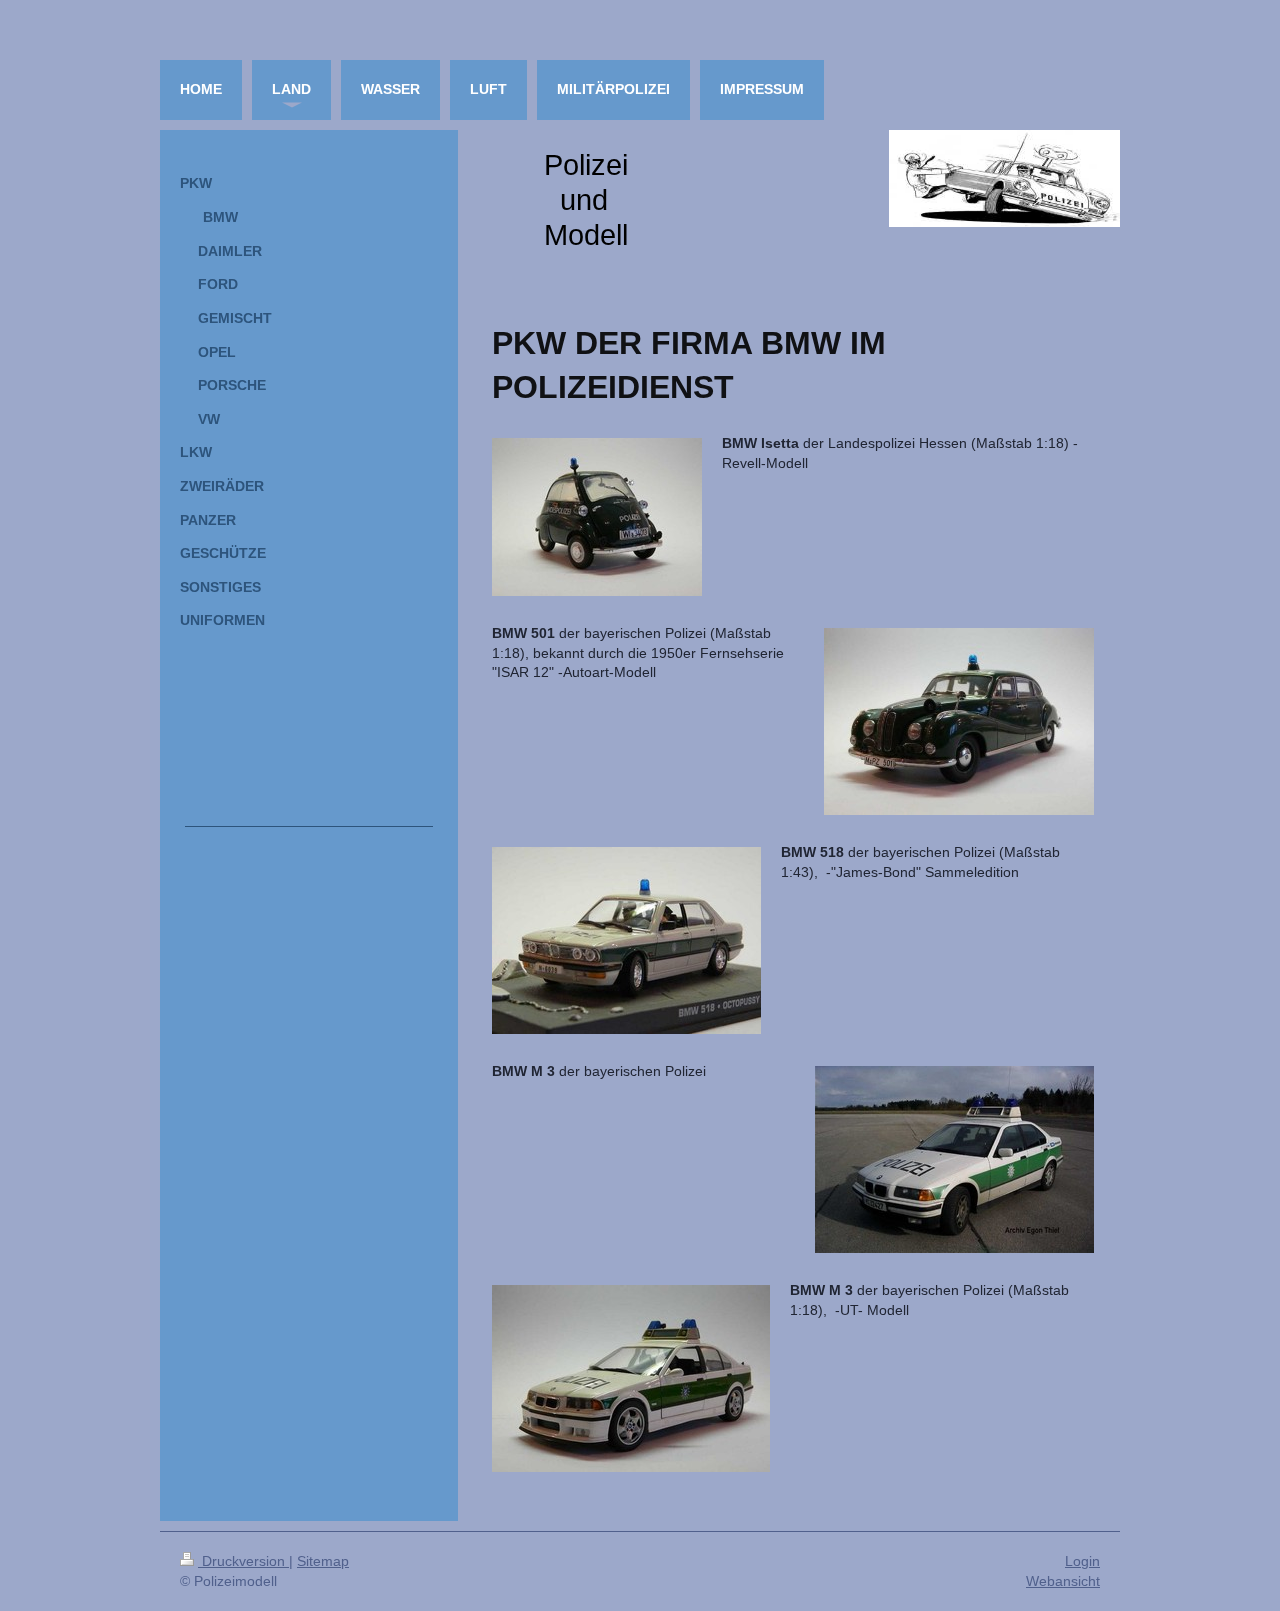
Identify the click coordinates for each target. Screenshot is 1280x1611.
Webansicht (1063, 1581)
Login (1082, 1561)
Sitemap (323, 1561)
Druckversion (243, 1561)
